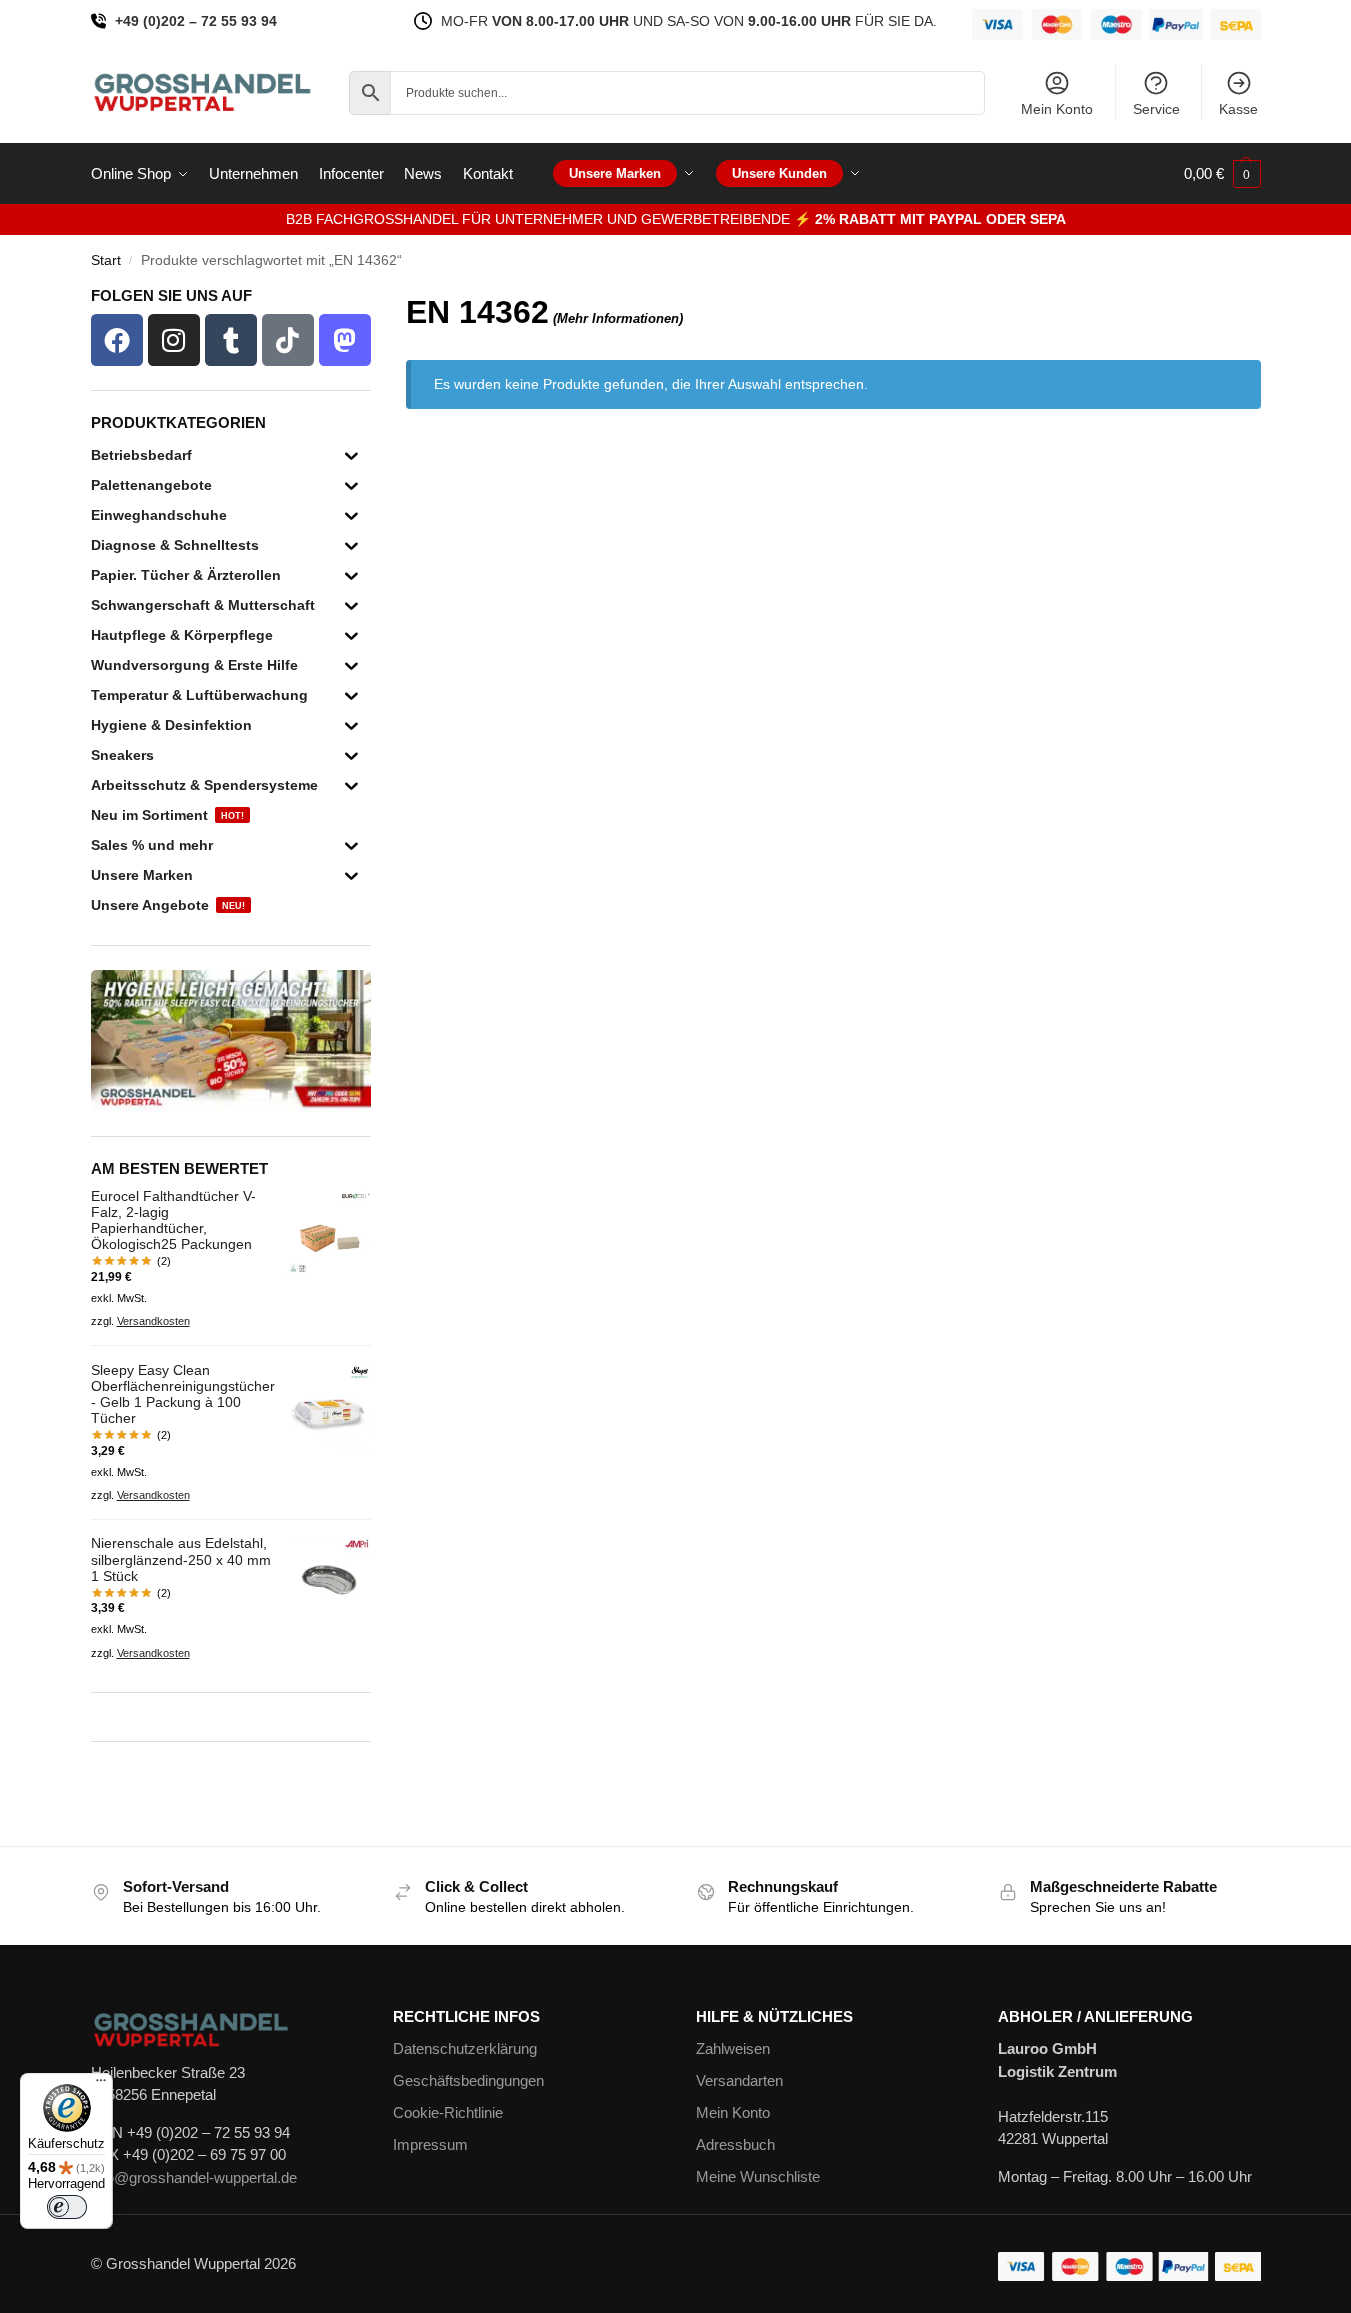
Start (106, 260)
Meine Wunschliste (758, 2176)
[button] (1222, 174)
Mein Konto (1057, 109)
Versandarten (739, 2080)
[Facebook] (117, 340)
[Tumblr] (231, 340)
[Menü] (101, 2085)
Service (1156, 109)
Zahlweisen (733, 2048)
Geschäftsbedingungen (468, 2080)
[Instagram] (174, 340)
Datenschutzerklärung (465, 2048)
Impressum (430, 2144)
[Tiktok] (288, 340)
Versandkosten (153, 1321)
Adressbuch (735, 2144)
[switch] (67, 2207)
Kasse (1238, 109)
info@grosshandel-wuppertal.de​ (194, 2177)
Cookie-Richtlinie (448, 2112)
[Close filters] (377, 300)
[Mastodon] (345, 340)
